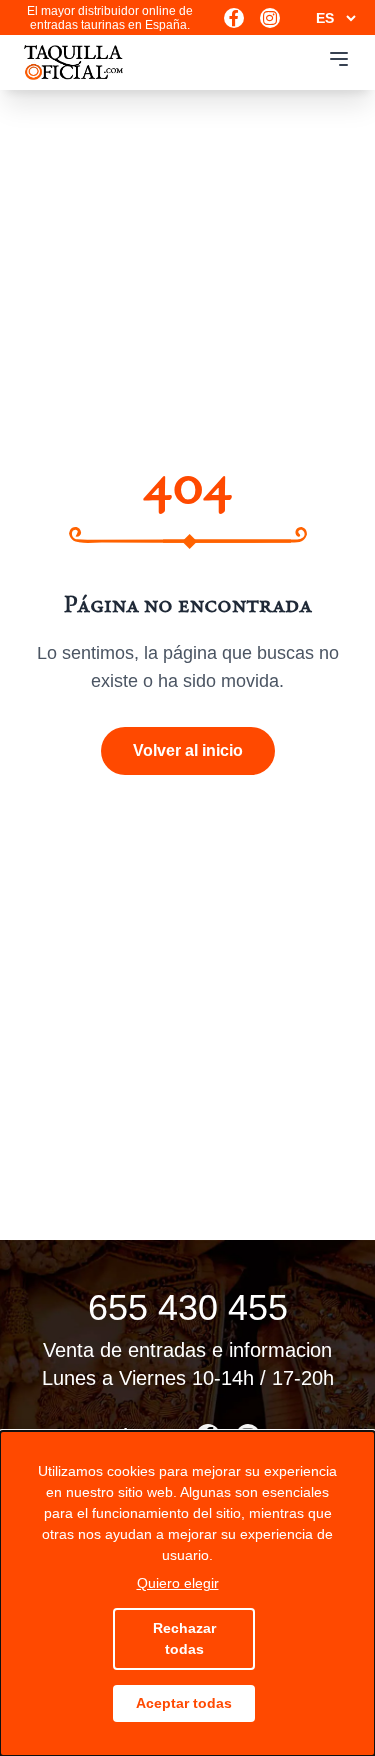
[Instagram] (270, 18)
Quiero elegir (178, 1583)
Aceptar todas (184, 1703)
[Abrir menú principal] (339, 59)
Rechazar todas (184, 1638)
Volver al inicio (188, 750)
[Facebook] (234, 18)
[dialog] (187, 1593)
